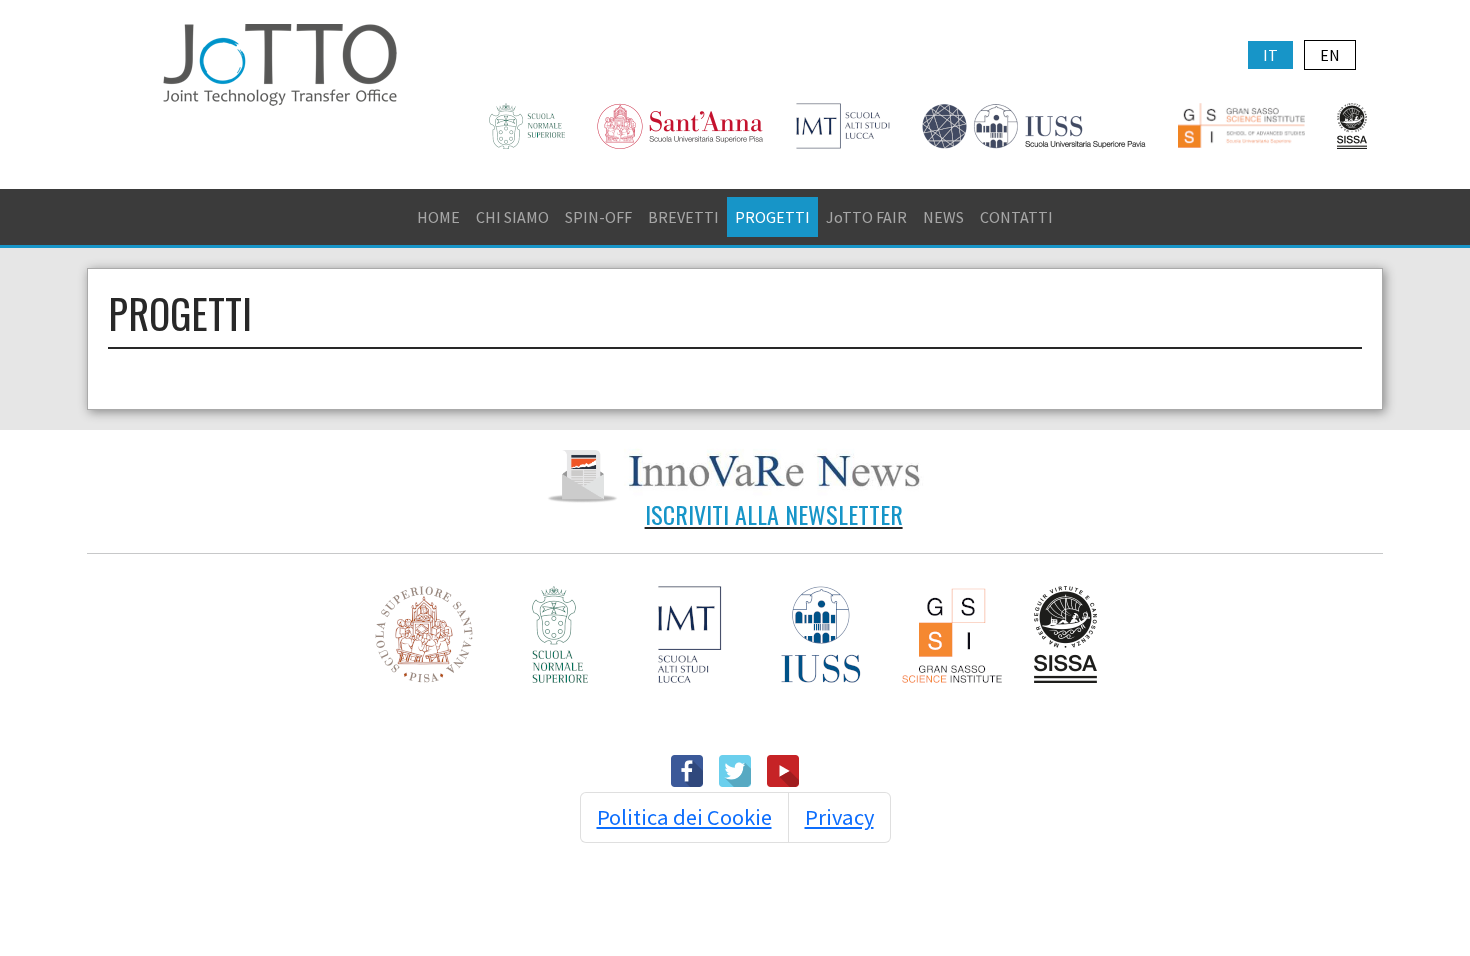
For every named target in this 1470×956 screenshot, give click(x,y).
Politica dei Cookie (684, 817)
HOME (438, 217)
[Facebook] (687, 769)
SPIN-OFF (598, 217)
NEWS (943, 217)
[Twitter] (735, 769)
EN (1330, 55)
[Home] (280, 62)
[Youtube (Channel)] (783, 769)
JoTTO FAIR (866, 217)
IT (1270, 55)
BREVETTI (683, 217)
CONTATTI (1016, 217)
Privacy (839, 817)
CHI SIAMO (512, 217)
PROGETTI (772, 217)
